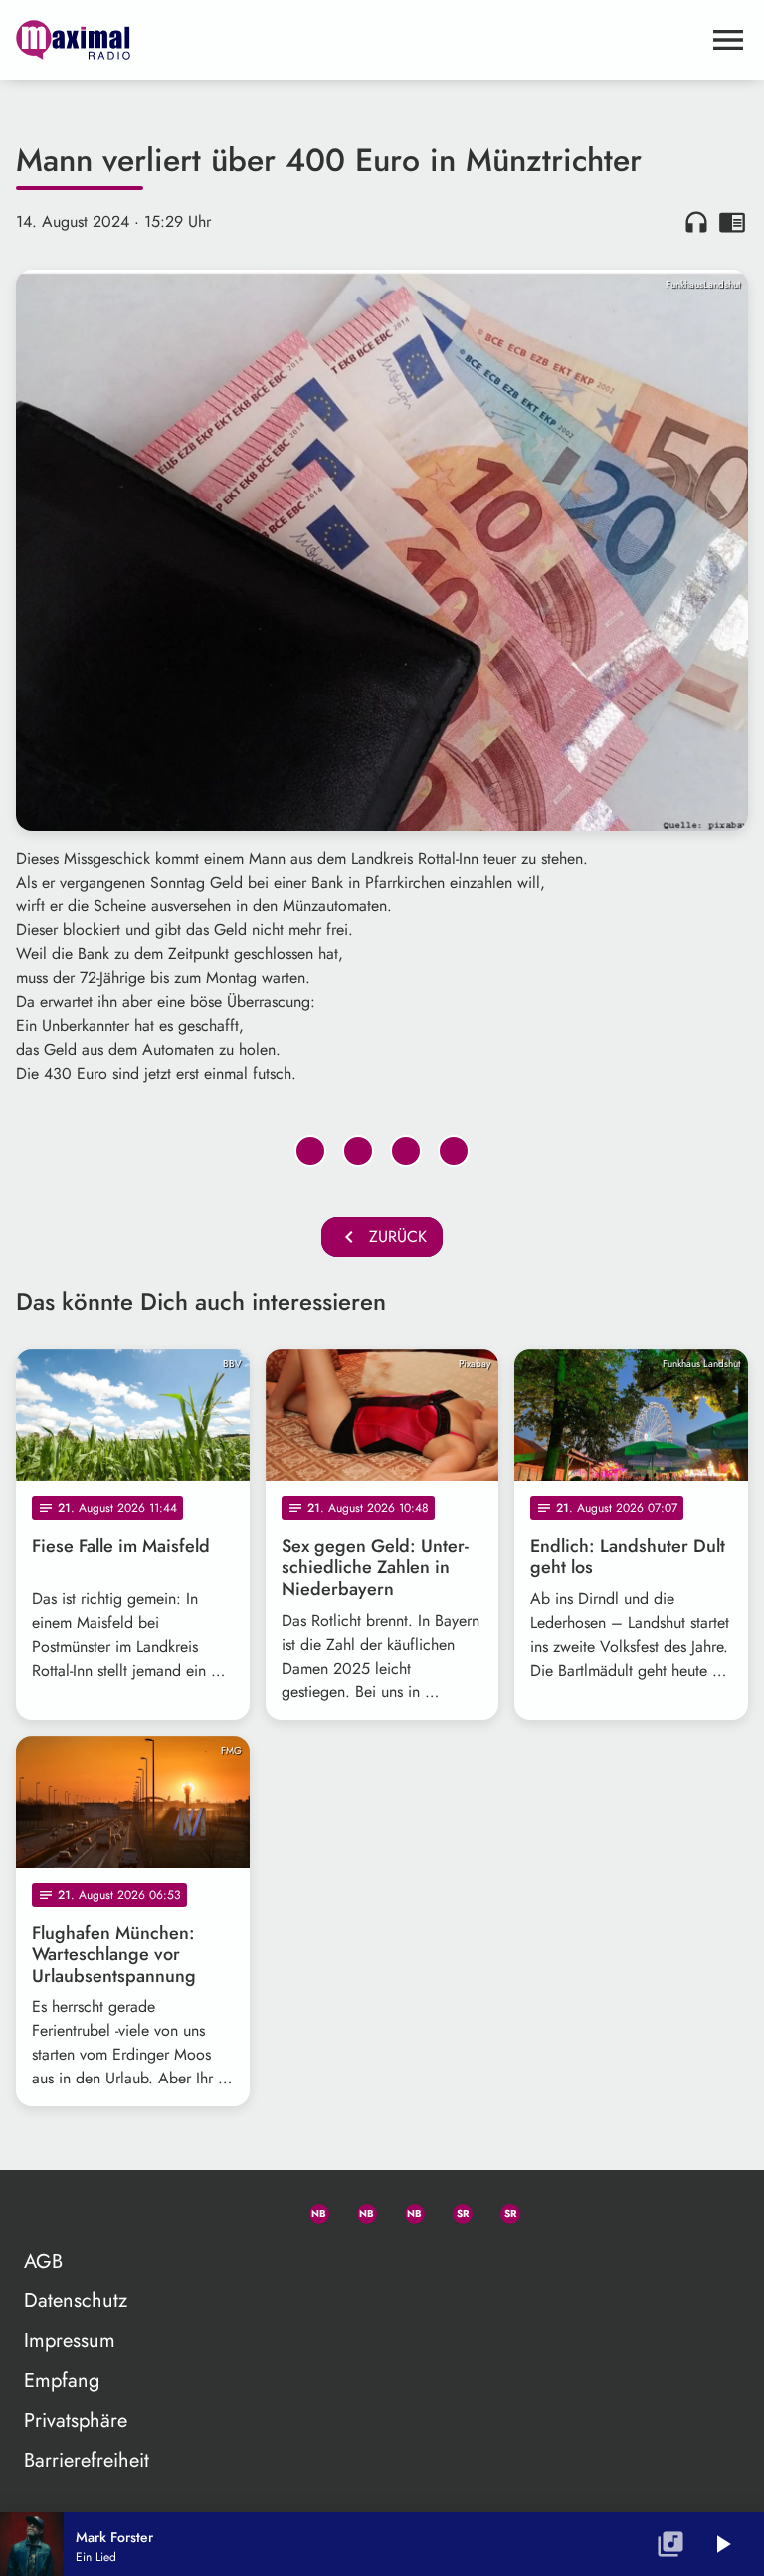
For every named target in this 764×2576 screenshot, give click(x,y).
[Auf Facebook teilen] (310, 1151)
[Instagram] (406, 2210)
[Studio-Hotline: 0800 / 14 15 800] (263, 2210)
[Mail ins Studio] (215, 2210)
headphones (696, 222)
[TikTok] (549, 2210)
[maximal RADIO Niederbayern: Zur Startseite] (358, 40)
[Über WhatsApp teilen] (406, 1151)
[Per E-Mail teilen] (454, 1151)
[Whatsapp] (310, 2210)
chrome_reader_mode (732, 222)
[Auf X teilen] (358, 1151)
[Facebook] (358, 2210)
